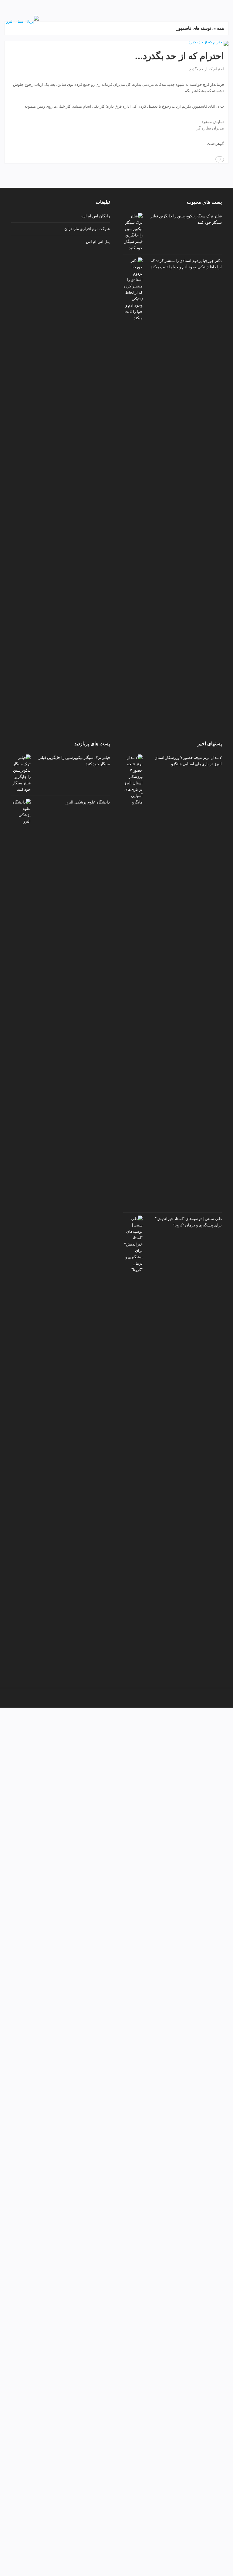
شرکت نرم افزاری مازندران (87, 229)
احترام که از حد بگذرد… (179, 56)
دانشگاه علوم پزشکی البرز (88, 802)
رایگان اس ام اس (95, 216)
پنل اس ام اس (98, 241)
